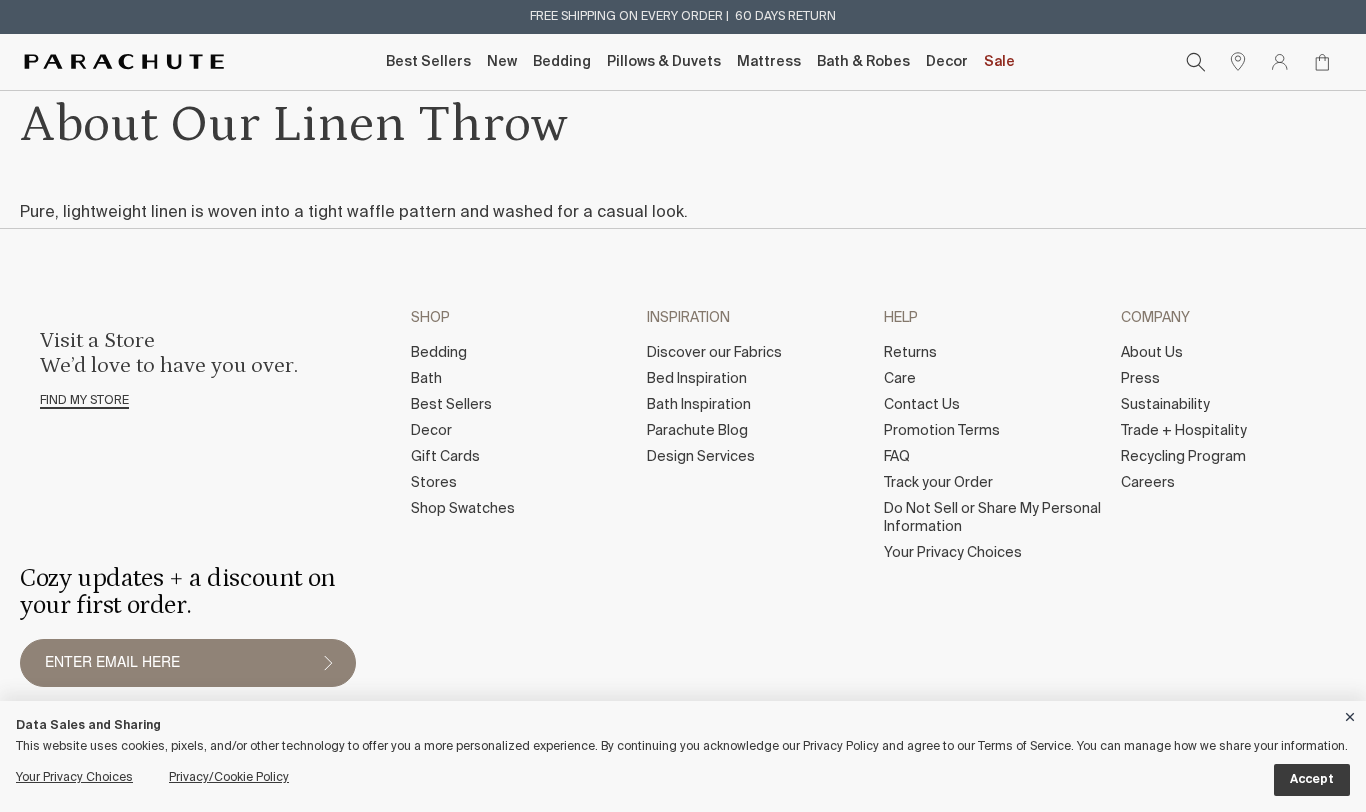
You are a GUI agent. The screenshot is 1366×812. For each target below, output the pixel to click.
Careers (1148, 483)
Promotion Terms (942, 431)
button (328, 663)
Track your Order (938, 483)
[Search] (1196, 62)
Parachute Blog (697, 431)
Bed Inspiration (697, 379)
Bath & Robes (863, 62)
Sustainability (1165, 405)
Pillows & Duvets (664, 62)
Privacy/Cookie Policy (229, 778)
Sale (999, 62)
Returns (910, 353)
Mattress (769, 62)
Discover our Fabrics (714, 353)
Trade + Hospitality (1184, 431)
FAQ (897, 457)
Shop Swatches (463, 509)
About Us (1152, 353)
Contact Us (922, 405)
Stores (434, 483)
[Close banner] (1351, 713)
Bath (426, 379)
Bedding (562, 62)
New (502, 62)
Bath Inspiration (699, 405)
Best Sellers (428, 62)
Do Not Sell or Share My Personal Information (992, 518)
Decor (947, 62)
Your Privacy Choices (953, 553)
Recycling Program (1183, 457)
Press (1140, 379)
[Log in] (1280, 62)
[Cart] (1322, 62)
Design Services (701, 457)
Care (900, 379)
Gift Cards (445, 457)
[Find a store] (1238, 62)
